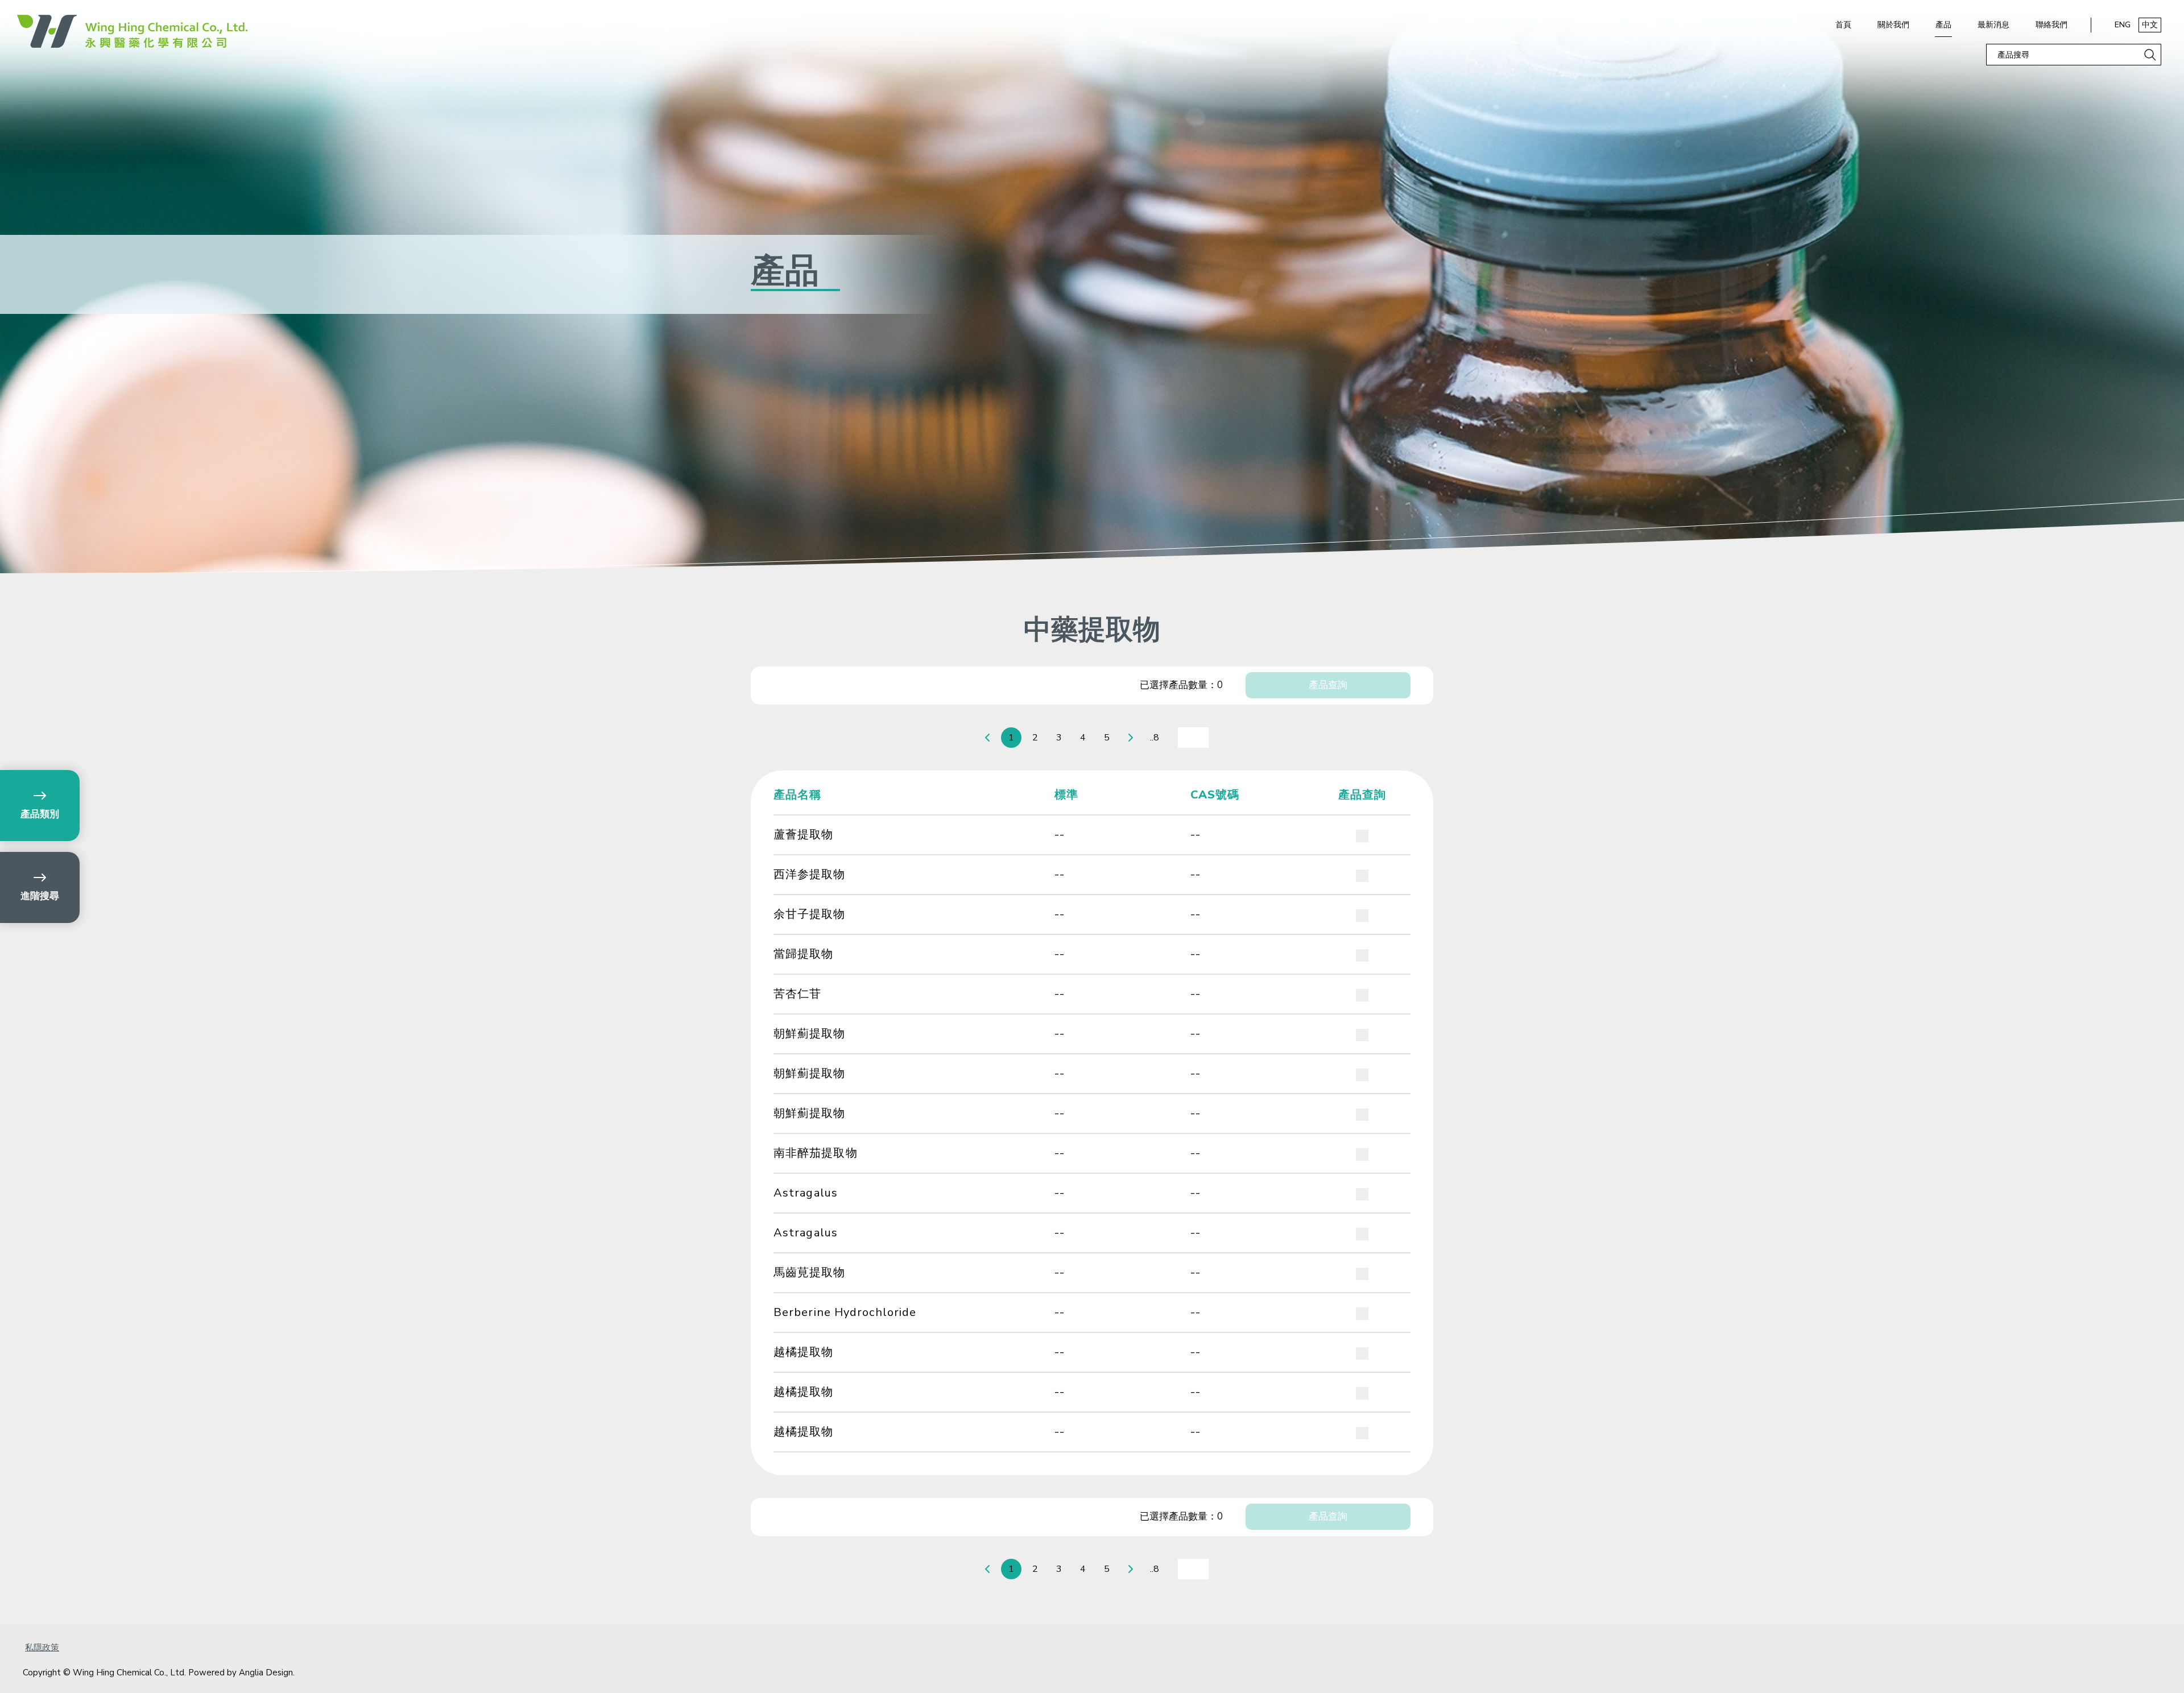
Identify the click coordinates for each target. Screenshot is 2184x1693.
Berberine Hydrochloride (845, 1312)
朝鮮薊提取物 (810, 1034)
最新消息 (1993, 25)
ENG (2123, 25)
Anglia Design (266, 1673)
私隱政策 (42, 1648)
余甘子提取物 (810, 914)
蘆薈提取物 (804, 835)
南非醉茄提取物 (816, 1153)
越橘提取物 (804, 1352)
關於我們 (1893, 25)
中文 (2150, 25)
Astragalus (806, 1193)
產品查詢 (1328, 685)
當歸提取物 (804, 954)
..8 (1155, 738)
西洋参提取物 (810, 874)
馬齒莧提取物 (810, 1272)
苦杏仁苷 (797, 994)
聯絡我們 (2051, 25)
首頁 (1843, 25)
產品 (1943, 25)
